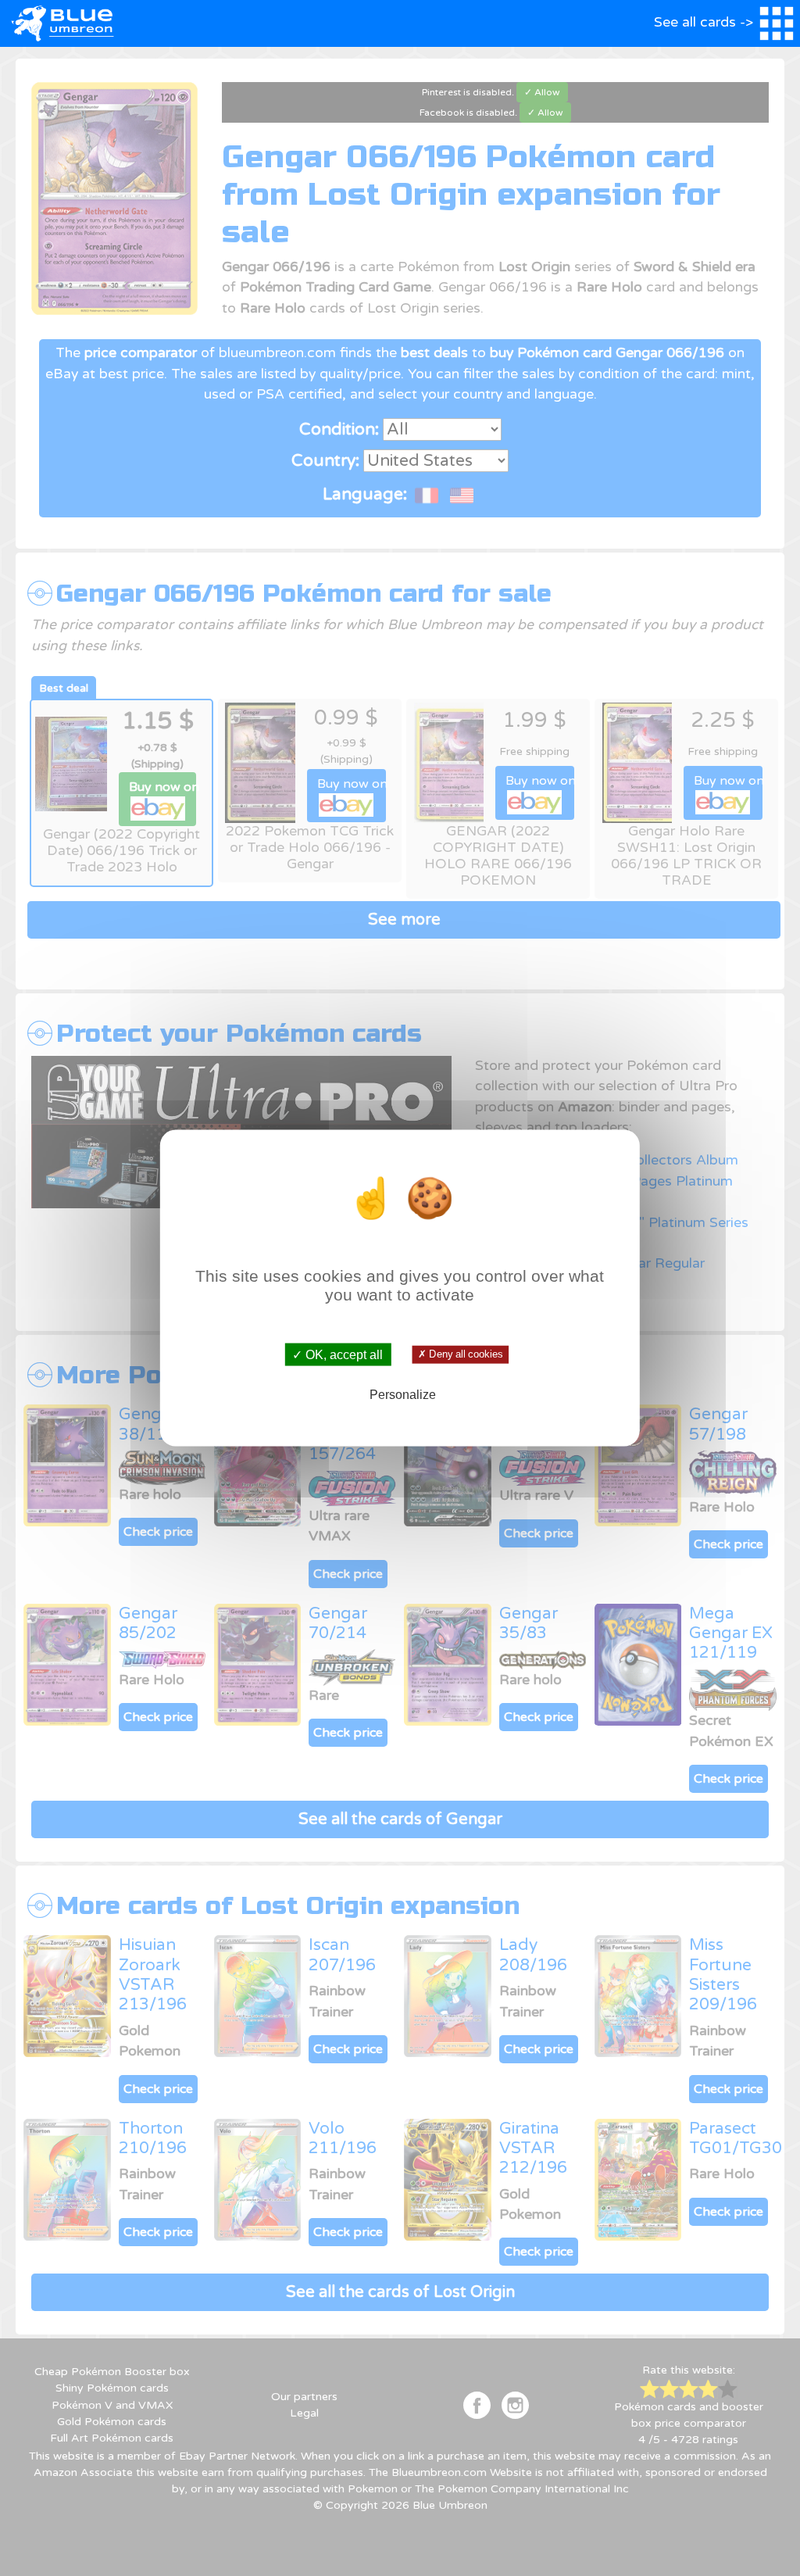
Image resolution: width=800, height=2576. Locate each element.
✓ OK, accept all (337, 1355)
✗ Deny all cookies (460, 1354)
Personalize (403, 1394)
